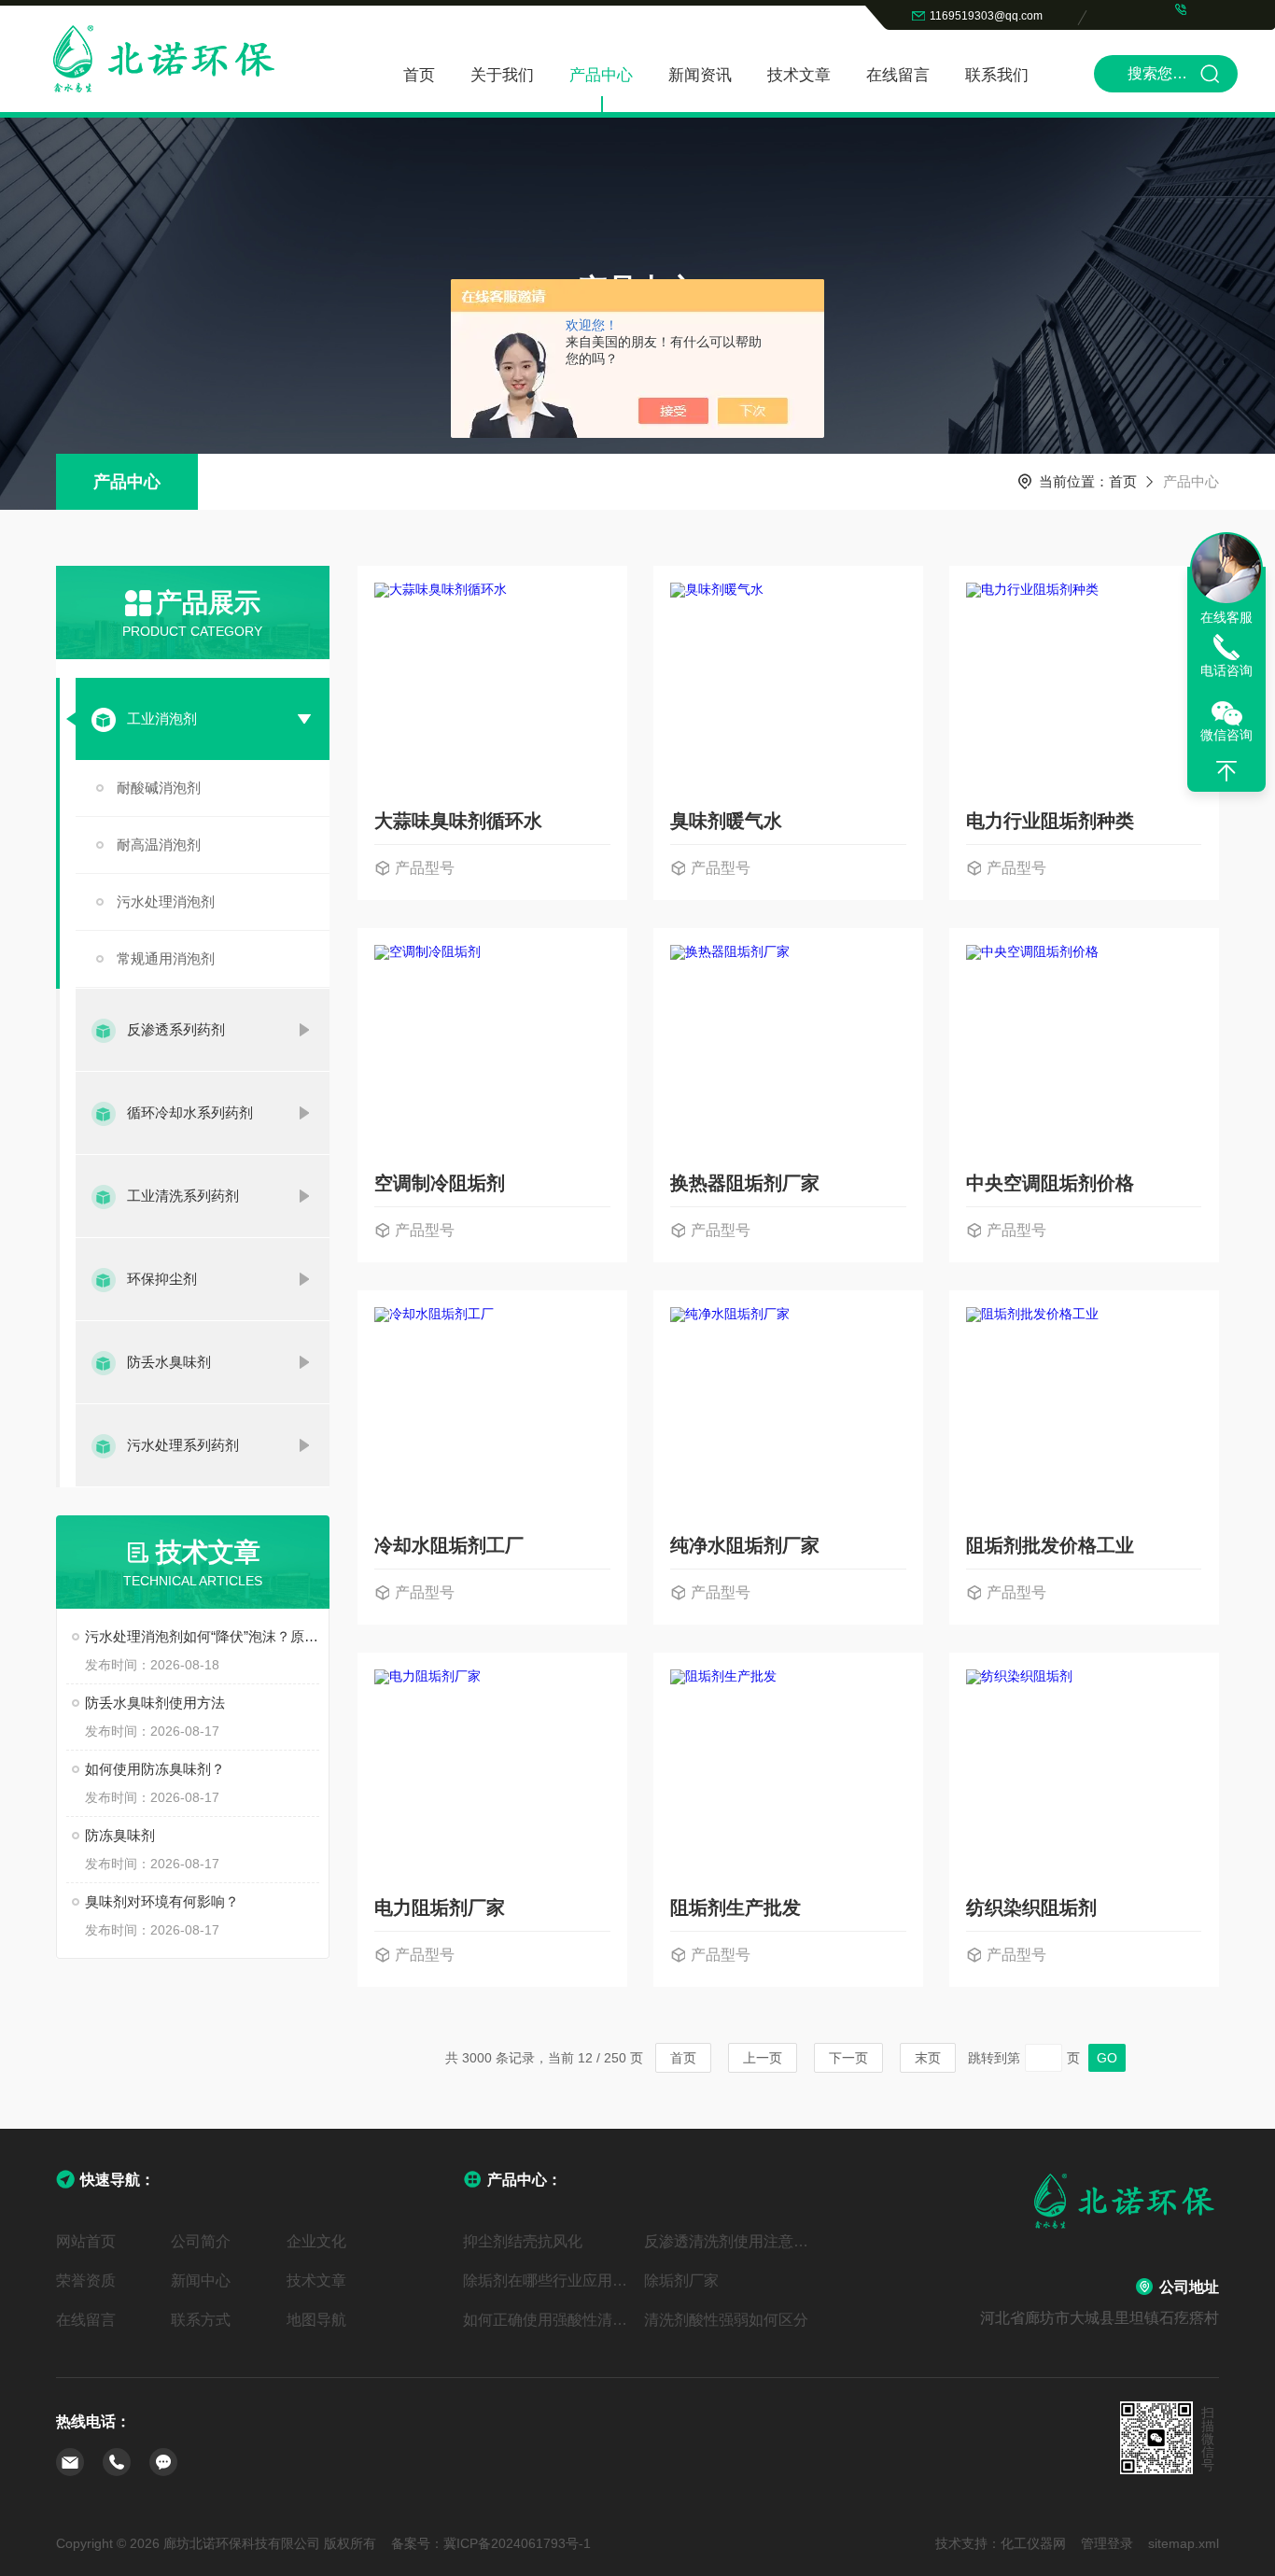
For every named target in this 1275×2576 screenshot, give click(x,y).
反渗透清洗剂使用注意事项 (728, 2241)
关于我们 (502, 75)
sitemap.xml (1184, 2543)
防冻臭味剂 (120, 1835)
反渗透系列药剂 (176, 1029)
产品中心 (601, 75)
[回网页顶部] (1226, 771)
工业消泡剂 (162, 718)
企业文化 (316, 2241)
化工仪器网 (1033, 2543)
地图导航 (316, 2320)
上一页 (763, 2058)
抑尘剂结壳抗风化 (523, 2241)
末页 (928, 2058)
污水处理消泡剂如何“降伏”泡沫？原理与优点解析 (202, 1636)
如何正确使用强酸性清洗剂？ (546, 2320)
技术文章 (799, 75)
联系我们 (997, 75)
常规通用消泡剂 (166, 958)
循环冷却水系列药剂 (190, 1112)
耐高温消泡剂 (159, 845)
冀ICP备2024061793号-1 (517, 2543)
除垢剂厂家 (681, 2280)
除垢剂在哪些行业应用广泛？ (546, 2280)
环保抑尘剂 (162, 1279)
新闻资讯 (700, 75)
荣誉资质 (86, 2280)
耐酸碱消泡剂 (159, 788)
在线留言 (898, 75)
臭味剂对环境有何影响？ (162, 1901)
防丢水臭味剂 (169, 1362)
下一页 (848, 2058)
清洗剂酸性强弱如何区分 (726, 2320)
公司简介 (201, 2241)
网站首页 (86, 2241)
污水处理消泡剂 (166, 901)
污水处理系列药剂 (183, 1445)
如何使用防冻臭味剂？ (155, 1769)
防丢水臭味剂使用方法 (155, 1703)
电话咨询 (1226, 670)
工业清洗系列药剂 (183, 1196)
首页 (419, 75)
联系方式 (201, 2320)
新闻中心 (201, 2280)
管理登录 (1107, 2543)
